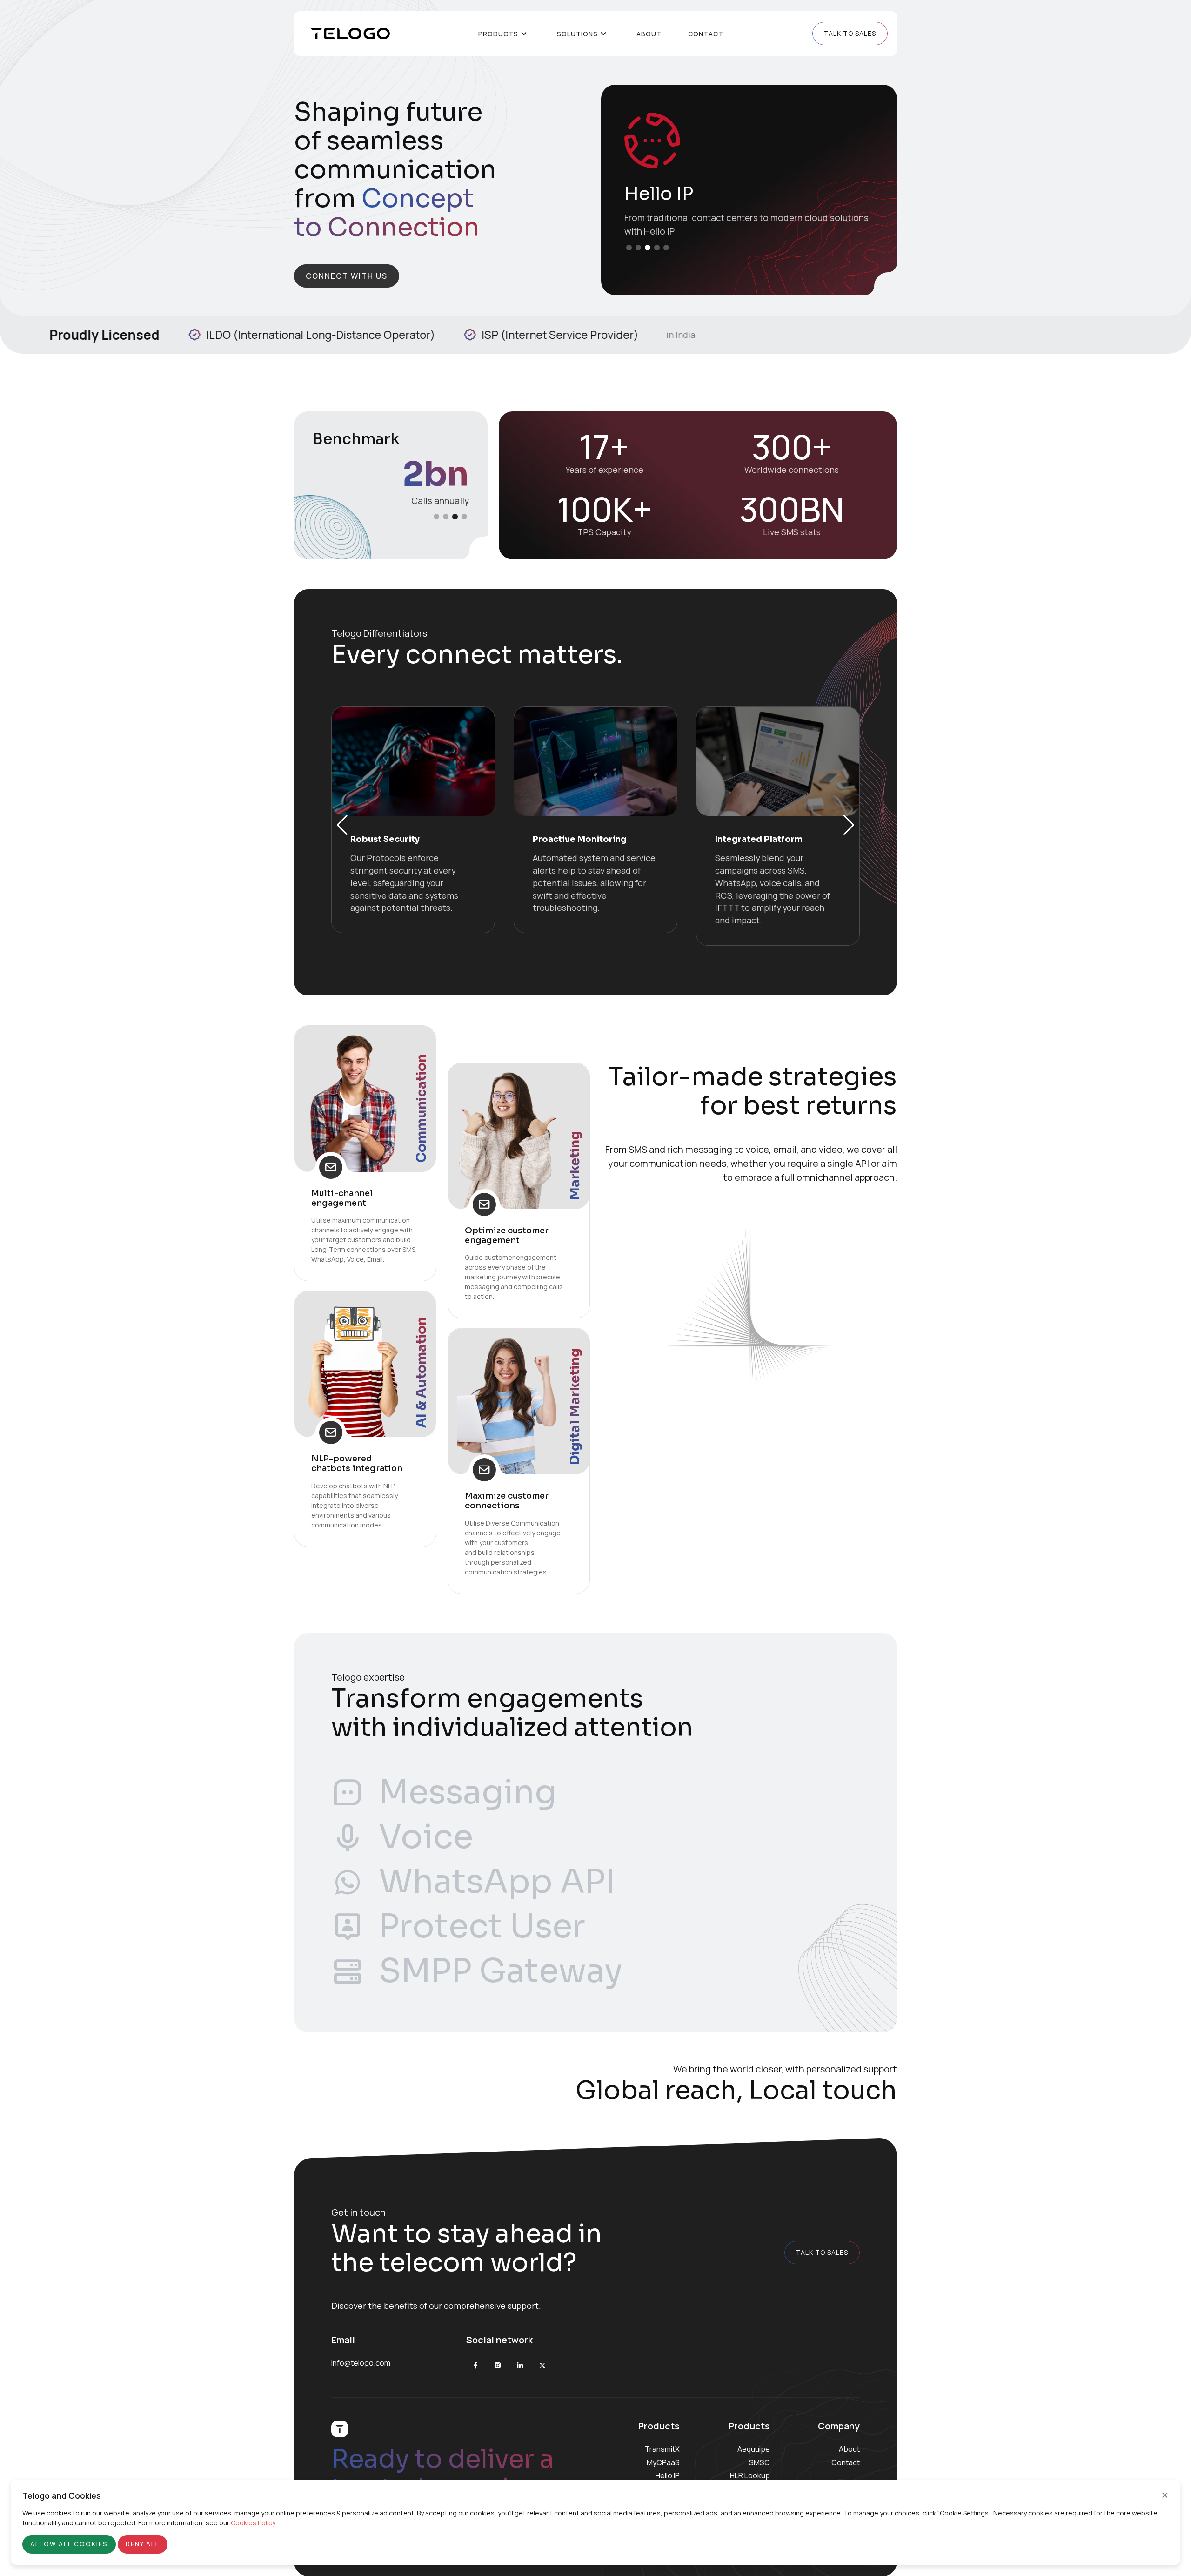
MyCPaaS (663, 2462)
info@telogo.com (361, 2363)
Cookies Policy (253, 2523)
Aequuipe (754, 2449)
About (649, 34)
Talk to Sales (850, 33)
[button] (629, 248)
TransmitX (662, 2449)
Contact (706, 34)
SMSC (759, 2462)
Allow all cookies (69, 2544)
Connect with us (347, 276)
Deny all (143, 2544)
